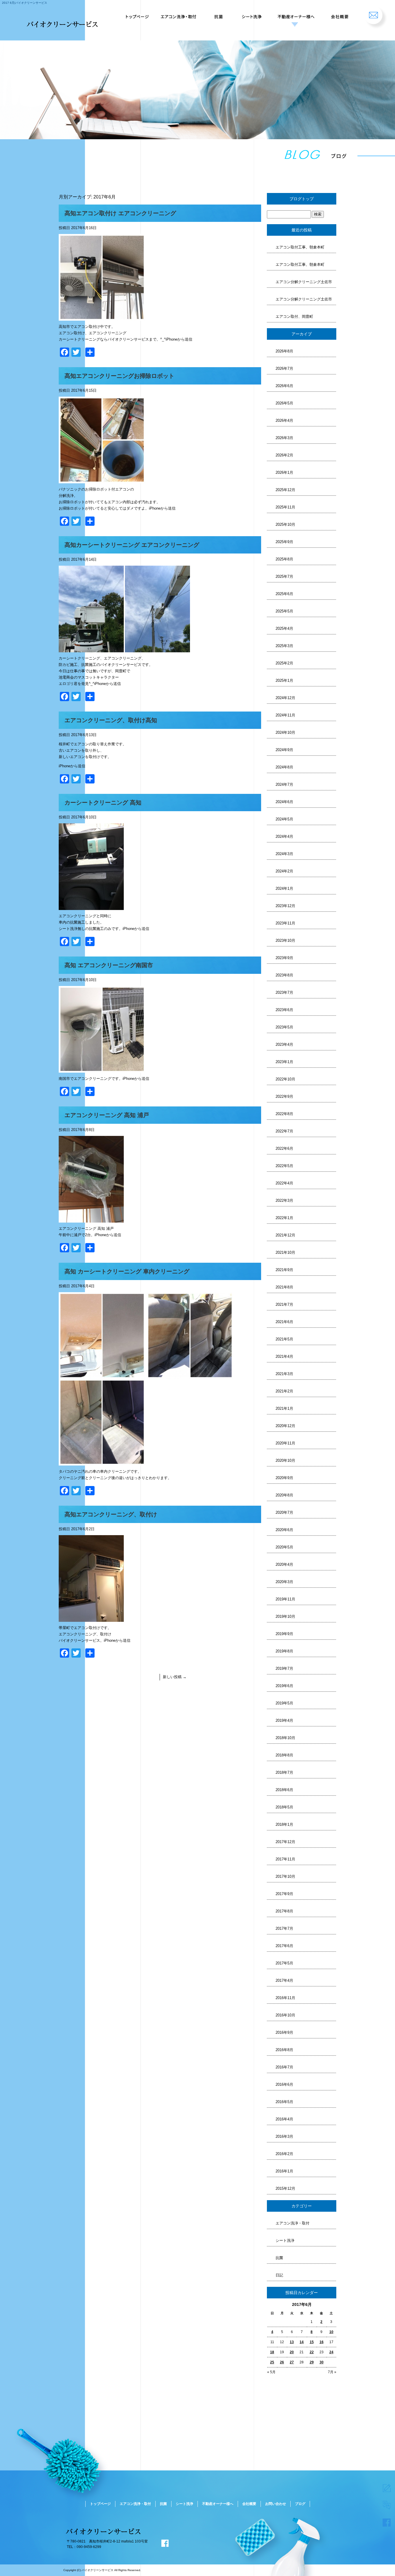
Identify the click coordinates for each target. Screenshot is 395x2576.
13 (292, 2342)
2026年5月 (284, 403)
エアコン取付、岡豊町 (294, 316)
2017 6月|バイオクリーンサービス (25, 3)
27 (292, 2362)
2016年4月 (284, 2119)
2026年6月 (284, 386)
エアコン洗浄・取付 (180, 14)
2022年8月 (284, 1114)
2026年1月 (284, 472)
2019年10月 (285, 1616)
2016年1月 (284, 2171)
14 (302, 2342)
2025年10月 (285, 524)
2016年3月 (284, 2136)
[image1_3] (91, 1219)
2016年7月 (284, 2067)
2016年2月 (284, 2154)
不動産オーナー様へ (295, 14)
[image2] (190, 1376)
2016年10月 (285, 2015)
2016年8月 (284, 2050)
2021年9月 (284, 1270)
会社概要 (339, 14)
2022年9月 (284, 1096)
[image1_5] (91, 907)
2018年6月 (284, 1790)
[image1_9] (102, 317)
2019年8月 (284, 1651)
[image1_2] (102, 1376)
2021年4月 (284, 1356)
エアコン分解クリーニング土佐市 (304, 282)
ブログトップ (302, 199)
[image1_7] (91, 649)
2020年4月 (284, 1564)
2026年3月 (284, 438)
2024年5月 (284, 819)
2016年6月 (284, 2084)
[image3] (102, 1462)
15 (312, 2342)
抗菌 (219, 14)
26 (282, 2362)
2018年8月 (284, 1755)
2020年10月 (285, 1460)
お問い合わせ (376, 14)
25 (272, 2362)
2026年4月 (284, 420)
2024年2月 (284, 871)
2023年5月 (284, 1027)
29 (312, 2362)
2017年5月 (284, 1963)
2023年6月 (284, 1010)
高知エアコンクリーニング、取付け (111, 1514)
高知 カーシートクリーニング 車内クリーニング (127, 1271)
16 (322, 2342)
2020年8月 (284, 1495)
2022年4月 (284, 1183)
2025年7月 (284, 576)
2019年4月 (284, 1720)
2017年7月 (284, 1928)
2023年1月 (284, 1062)
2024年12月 (285, 698)
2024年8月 (284, 767)
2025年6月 (284, 594)
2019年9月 (284, 1634)
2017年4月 (284, 1980)
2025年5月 (284, 611)
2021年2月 (284, 1391)
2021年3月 (284, 1374)
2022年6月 (284, 1148)
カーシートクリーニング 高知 (103, 803)
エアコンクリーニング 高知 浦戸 (107, 1115)
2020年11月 (285, 1443)
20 (292, 2352)
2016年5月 (284, 2102)
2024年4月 (284, 836)
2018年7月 (284, 1772)
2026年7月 (284, 368)
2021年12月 (285, 1235)
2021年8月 (284, 1287)
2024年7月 (284, 784)
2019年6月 (284, 1686)
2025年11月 (285, 507)
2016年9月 (284, 2032)
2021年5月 (284, 1339)
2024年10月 (285, 732)
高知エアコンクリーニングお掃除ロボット (119, 376)
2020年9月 (284, 1478)
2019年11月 (285, 1599)
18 (272, 2352)
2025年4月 (284, 628)
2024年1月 (284, 888)
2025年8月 (284, 559)
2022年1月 (284, 1218)
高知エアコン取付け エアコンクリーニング (120, 213)
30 (322, 2362)
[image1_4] (102, 1069)
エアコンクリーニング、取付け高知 (111, 720)
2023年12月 (285, 906)
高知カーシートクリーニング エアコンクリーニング (132, 545)
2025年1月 (284, 680)
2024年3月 (284, 854)
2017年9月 (284, 1894)
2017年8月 (284, 1911)
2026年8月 (284, 351)
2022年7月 (284, 1131)
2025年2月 (284, 663)
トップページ (136, 14)
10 (331, 2332)
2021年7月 (284, 1304)
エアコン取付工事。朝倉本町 (300, 247)
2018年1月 (284, 1824)
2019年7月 (284, 1668)
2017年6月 (284, 1946)
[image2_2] (157, 649)
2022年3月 (284, 1200)
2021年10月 (285, 1252)
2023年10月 (285, 940)
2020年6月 (284, 1530)
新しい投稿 (175, 1677)
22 (312, 2352)
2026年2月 (284, 455)
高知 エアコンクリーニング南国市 (109, 965)
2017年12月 (285, 1842)
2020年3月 (284, 1582)
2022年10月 (285, 1079)
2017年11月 (285, 1859)
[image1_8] (102, 480)
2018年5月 (284, 1807)
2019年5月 (284, 1703)
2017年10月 (285, 1876)
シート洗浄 (250, 14)
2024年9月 (284, 750)
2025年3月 (284, 646)
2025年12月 (285, 490)
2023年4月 (284, 1044)
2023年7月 (284, 992)
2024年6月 (284, 802)
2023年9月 (284, 958)
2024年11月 (285, 715)
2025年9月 (284, 542)
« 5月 (271, 2372)
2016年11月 (285, 1998)
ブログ (300, 2504)
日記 (279, 2275)
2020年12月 (285, 1426)
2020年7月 (284, 1512)
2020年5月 (284, 1547)
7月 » (332, 2372)
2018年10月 (285, 1738)
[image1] (91, 1618)
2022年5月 (284, 1166)
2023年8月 (284, 975)
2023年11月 (285, 923)
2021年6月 (284, 1322)
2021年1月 (284, 1408)
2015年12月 (285, 2188)
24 (331, 2352)
